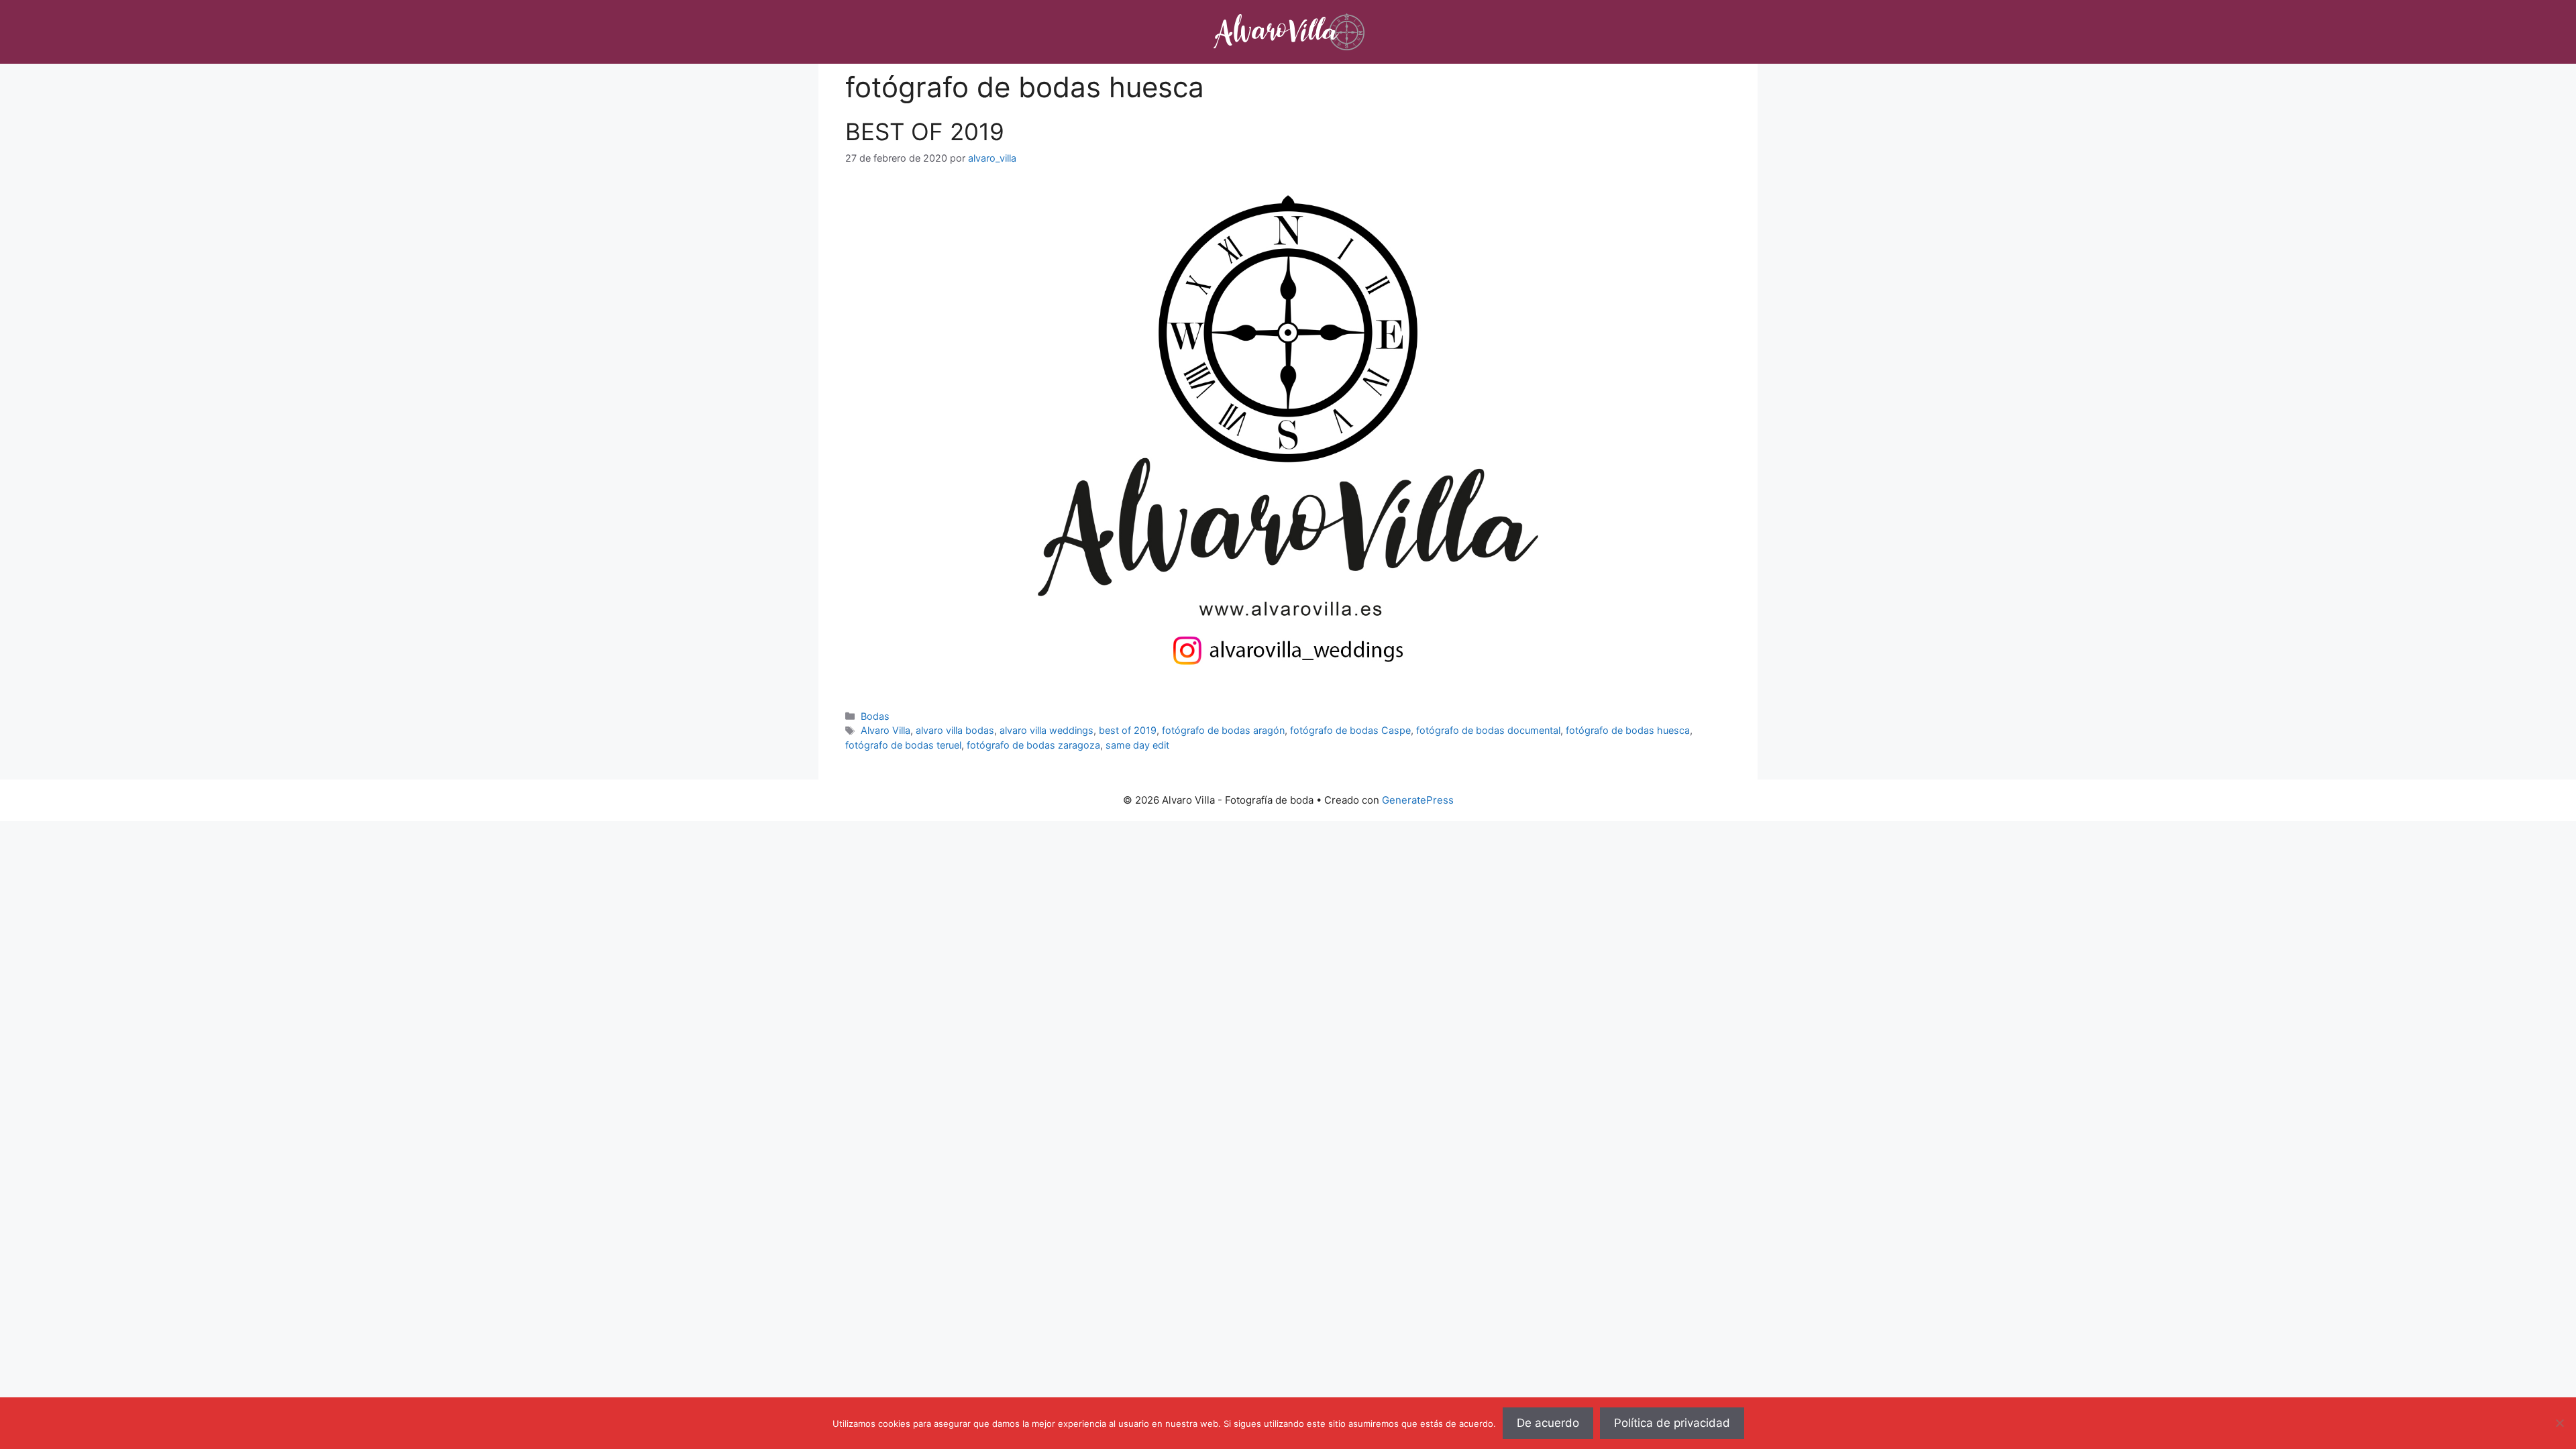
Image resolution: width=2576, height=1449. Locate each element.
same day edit (1137, 745)
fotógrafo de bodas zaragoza (1033, 745)
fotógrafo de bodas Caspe (1350, 730)
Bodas (875, 716)
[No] (2559, 1423)
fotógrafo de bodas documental (1488, 730)
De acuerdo (1548, 1423)
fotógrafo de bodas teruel (903, 745)
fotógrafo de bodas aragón (1223, 730)
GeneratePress (1418, 800)
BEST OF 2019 (925, 131)
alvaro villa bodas (955, 730)
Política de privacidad (1672, 1423)
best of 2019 (1128, 730)
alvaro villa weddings (1046, 730)
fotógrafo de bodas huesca (1628, 730)
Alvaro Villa (885, 730)
